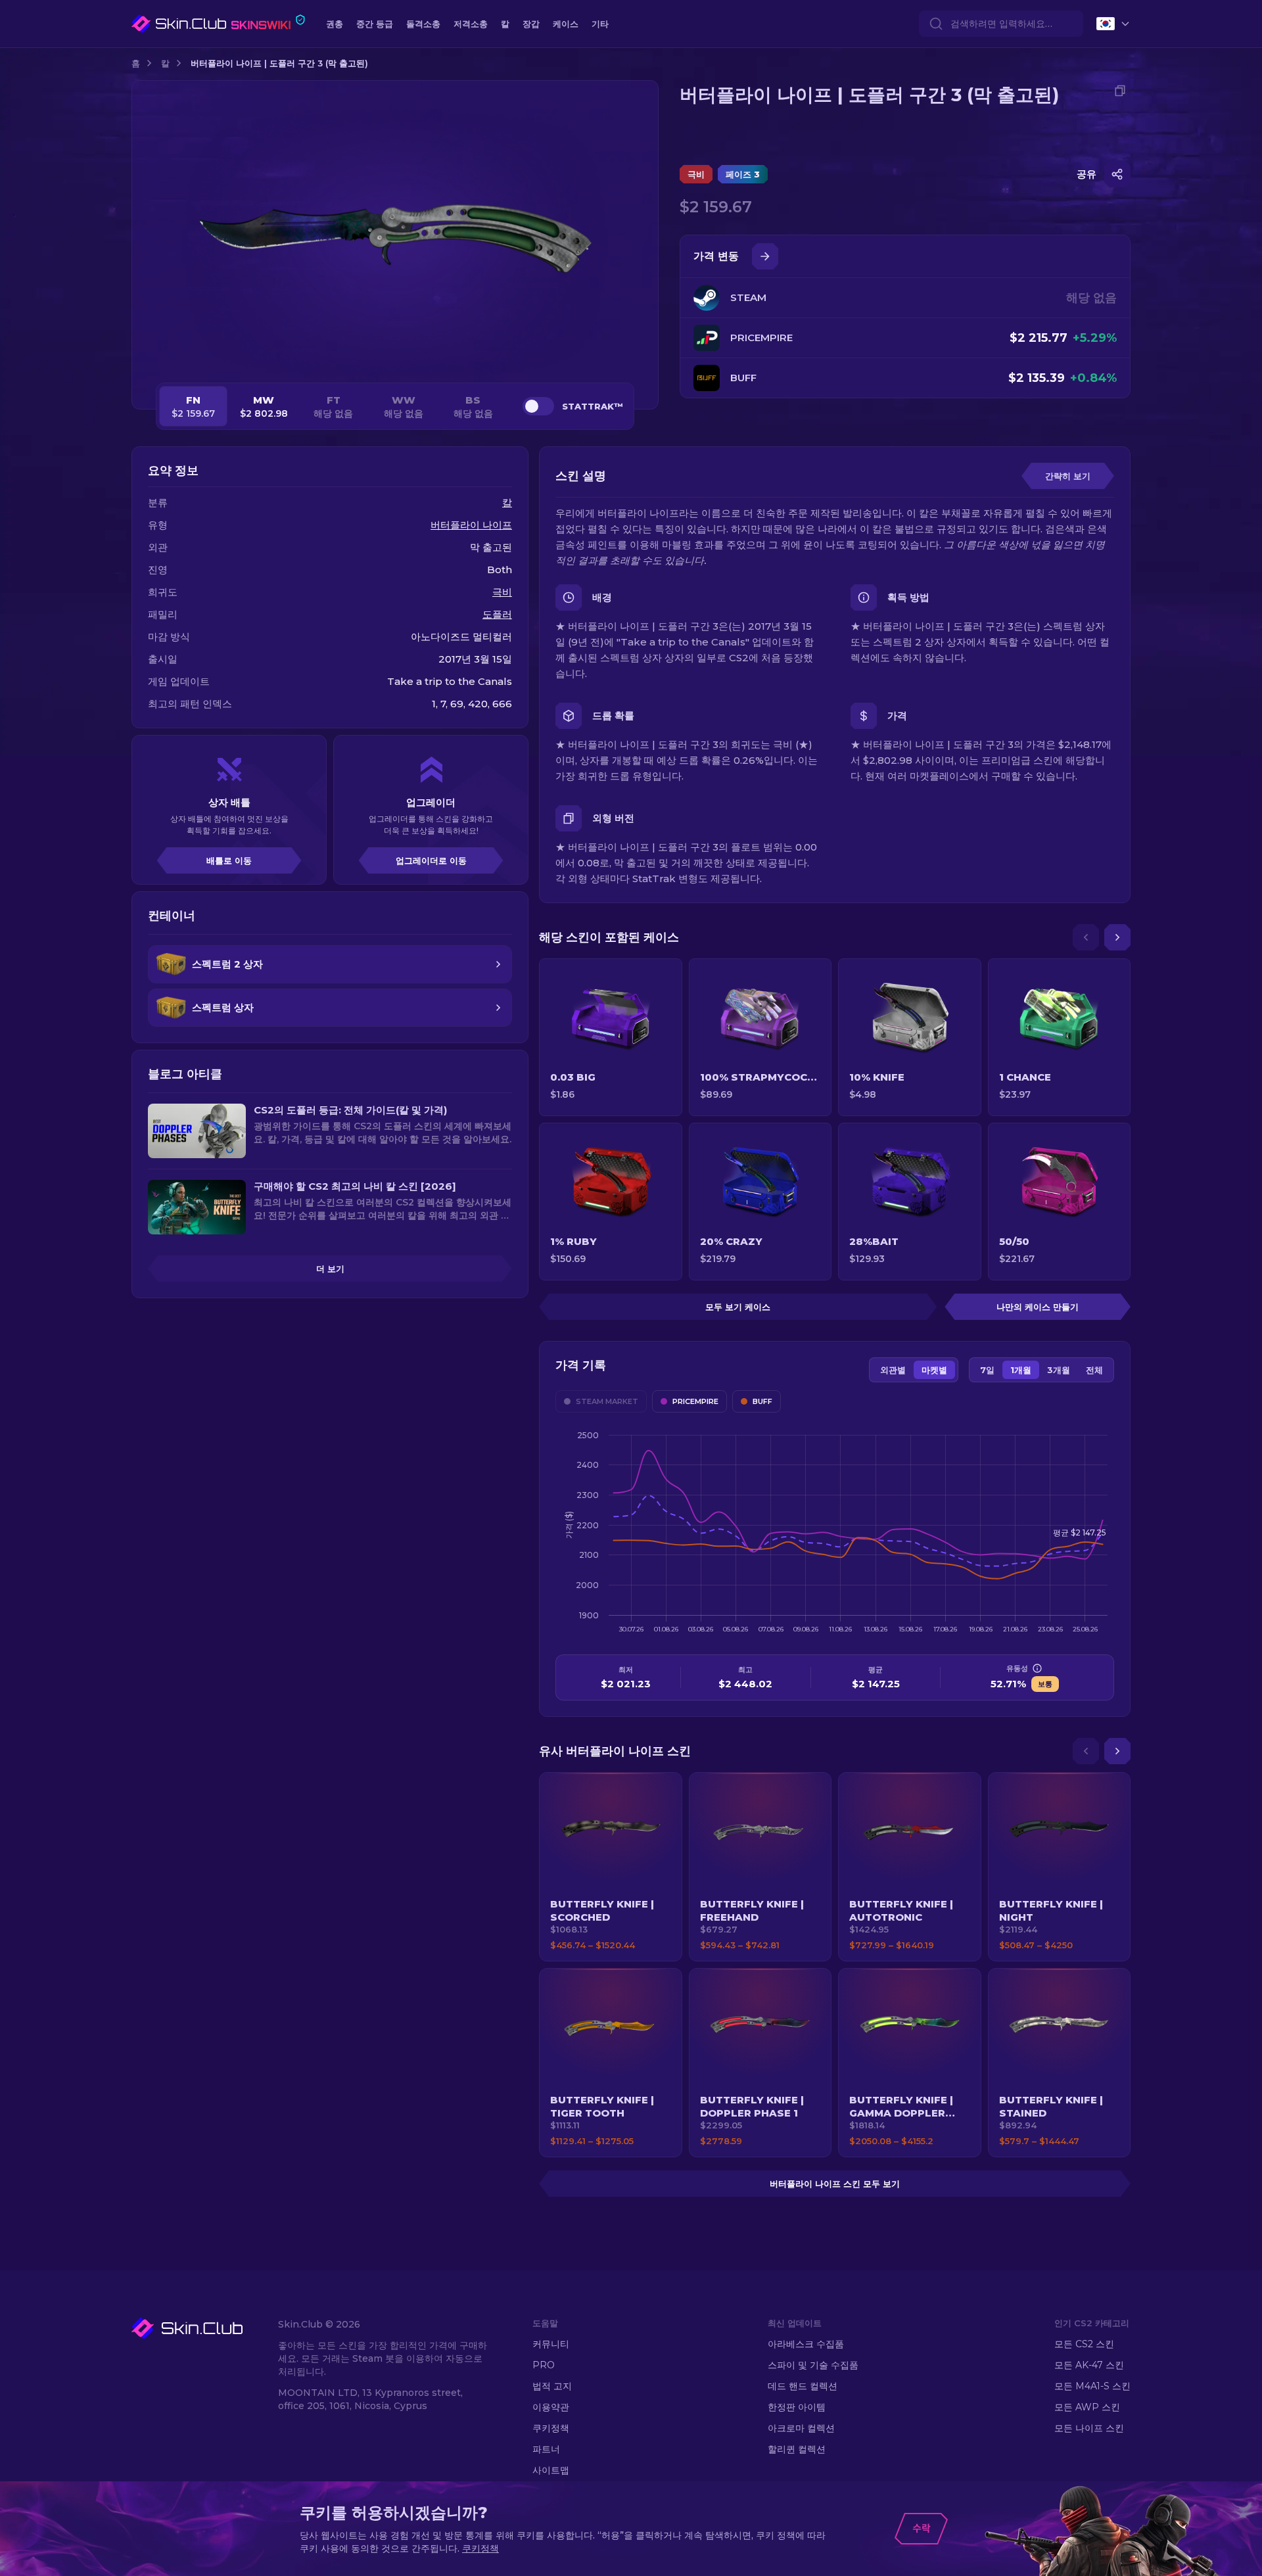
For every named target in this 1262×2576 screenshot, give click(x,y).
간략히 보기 (1068, 476)
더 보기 (330, 1269)
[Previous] (1086, 937)
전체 (1094, 1370)
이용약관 (551, 2407)
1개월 (1021, 1370)
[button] (611, 1867)
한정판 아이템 (797, 2407)
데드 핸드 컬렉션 (803, 2386)
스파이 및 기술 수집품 (813, 2365)
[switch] (538, 406)
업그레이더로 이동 (431, 860)
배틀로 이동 (229, 860)
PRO (544, 2365)
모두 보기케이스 (738, 1307)
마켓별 (934, 1370)
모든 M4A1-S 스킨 (1092, 2386)
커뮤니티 (551, 2344)
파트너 (546, 2449)
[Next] (1117, 937)
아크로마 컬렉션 (801, 2428)
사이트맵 (551, 2470)
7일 (987, 1370)
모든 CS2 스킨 (1084, 2344)
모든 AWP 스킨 (1087, 2407)
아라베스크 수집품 (806, 2344)
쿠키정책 (551, 2428)
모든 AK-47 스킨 (1089, 2365)
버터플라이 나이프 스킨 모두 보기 (835, 2184)
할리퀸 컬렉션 (797, 2449)
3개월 (1059, 1370)
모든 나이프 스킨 (1089, 2428)
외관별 (893, 1370)
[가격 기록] (765, 256)
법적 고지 (552, 2386)
